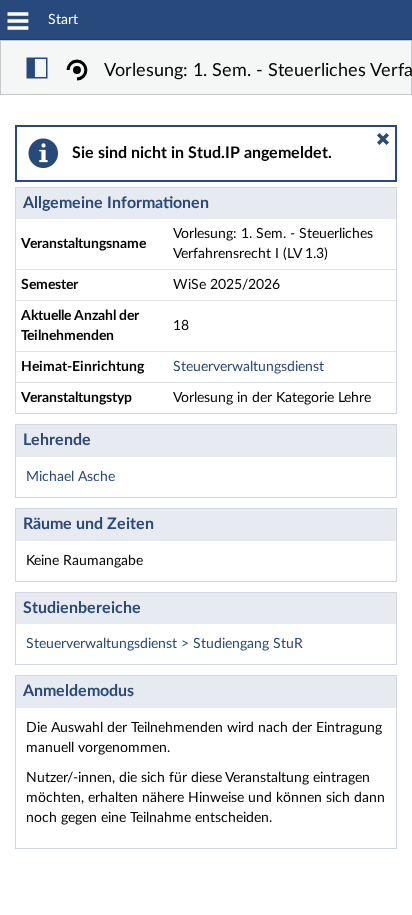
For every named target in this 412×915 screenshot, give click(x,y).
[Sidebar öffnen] (37, 71)
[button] (383, 139)
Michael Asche (70, 477)
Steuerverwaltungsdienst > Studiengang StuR (164, 644)
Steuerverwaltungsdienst (248, 367)
